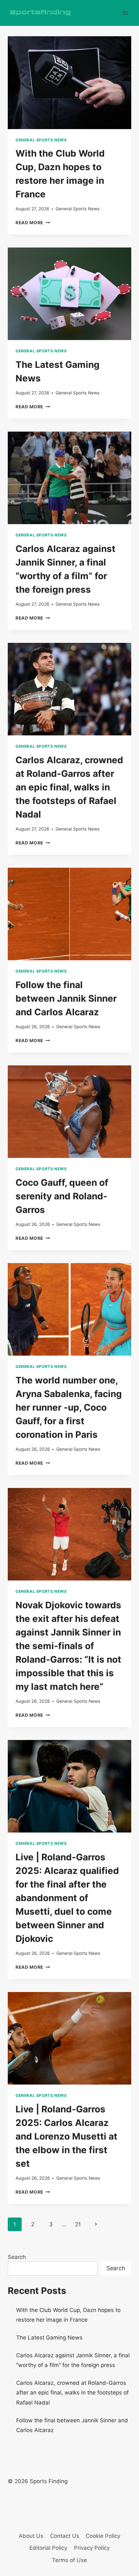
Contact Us (65, 2536)
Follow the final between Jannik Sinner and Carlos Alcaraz (66, 998)
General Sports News (41, 140)
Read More (33, 223)
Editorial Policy (48, 2548)
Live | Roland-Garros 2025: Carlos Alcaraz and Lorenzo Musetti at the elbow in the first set (66, 2136)
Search (17, 2257)
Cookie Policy (103, 2536)
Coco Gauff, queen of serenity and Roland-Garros (62, 1196)
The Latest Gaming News (49, 2338)
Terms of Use (69, 2560)
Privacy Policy (92, 2548)
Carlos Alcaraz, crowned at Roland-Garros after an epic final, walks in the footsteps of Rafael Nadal (69, 787)
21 (78, 2224)
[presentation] (69, 83)
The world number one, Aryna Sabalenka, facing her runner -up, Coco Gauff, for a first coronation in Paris (69, 1407)
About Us (31, 2536)
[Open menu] (125, 13)
